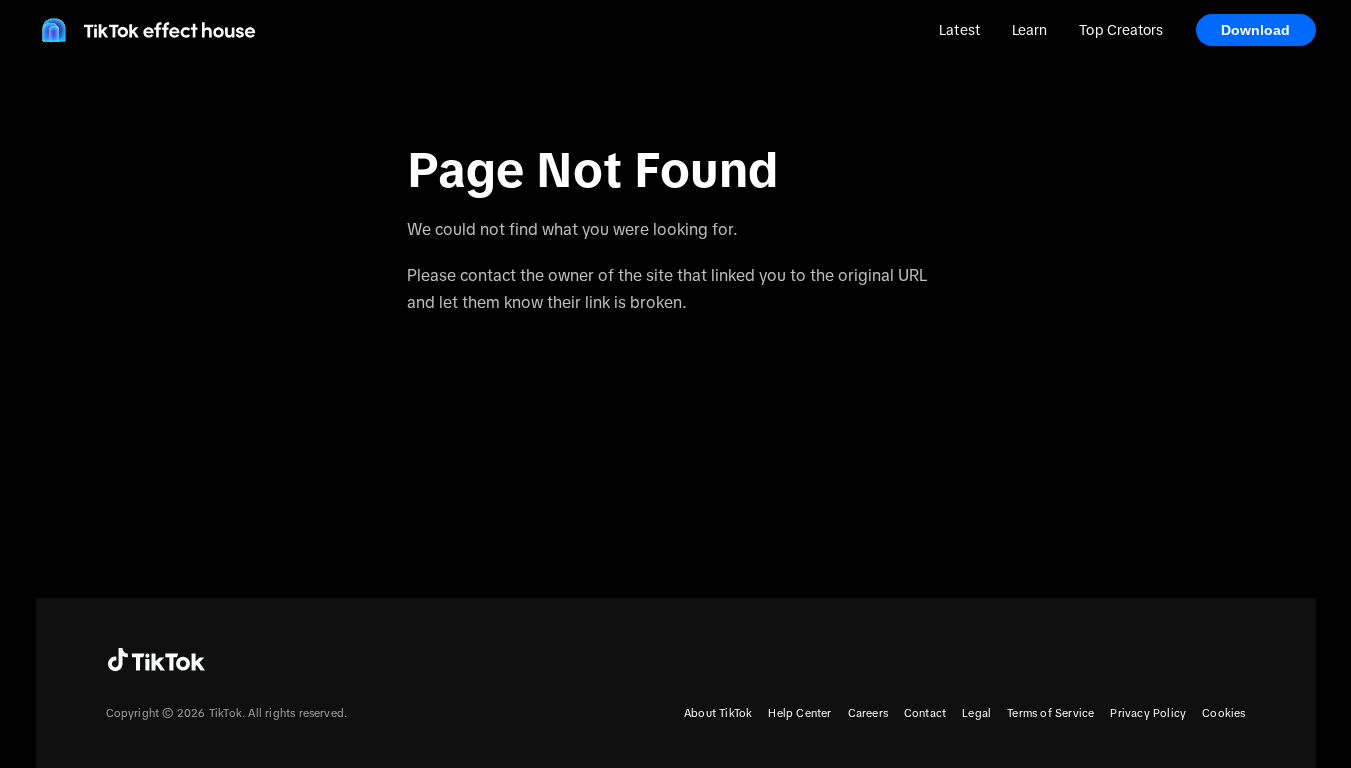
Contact (925, 713)
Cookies (1223, 713)
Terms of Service (1050, 713)
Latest (959, 30)
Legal (976, 713)
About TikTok (718, 713)
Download (1256, 30)
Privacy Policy (1148, 713)
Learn (1029, 30)
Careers (868, 713)
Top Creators (1121, 30)
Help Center (799, 713)
